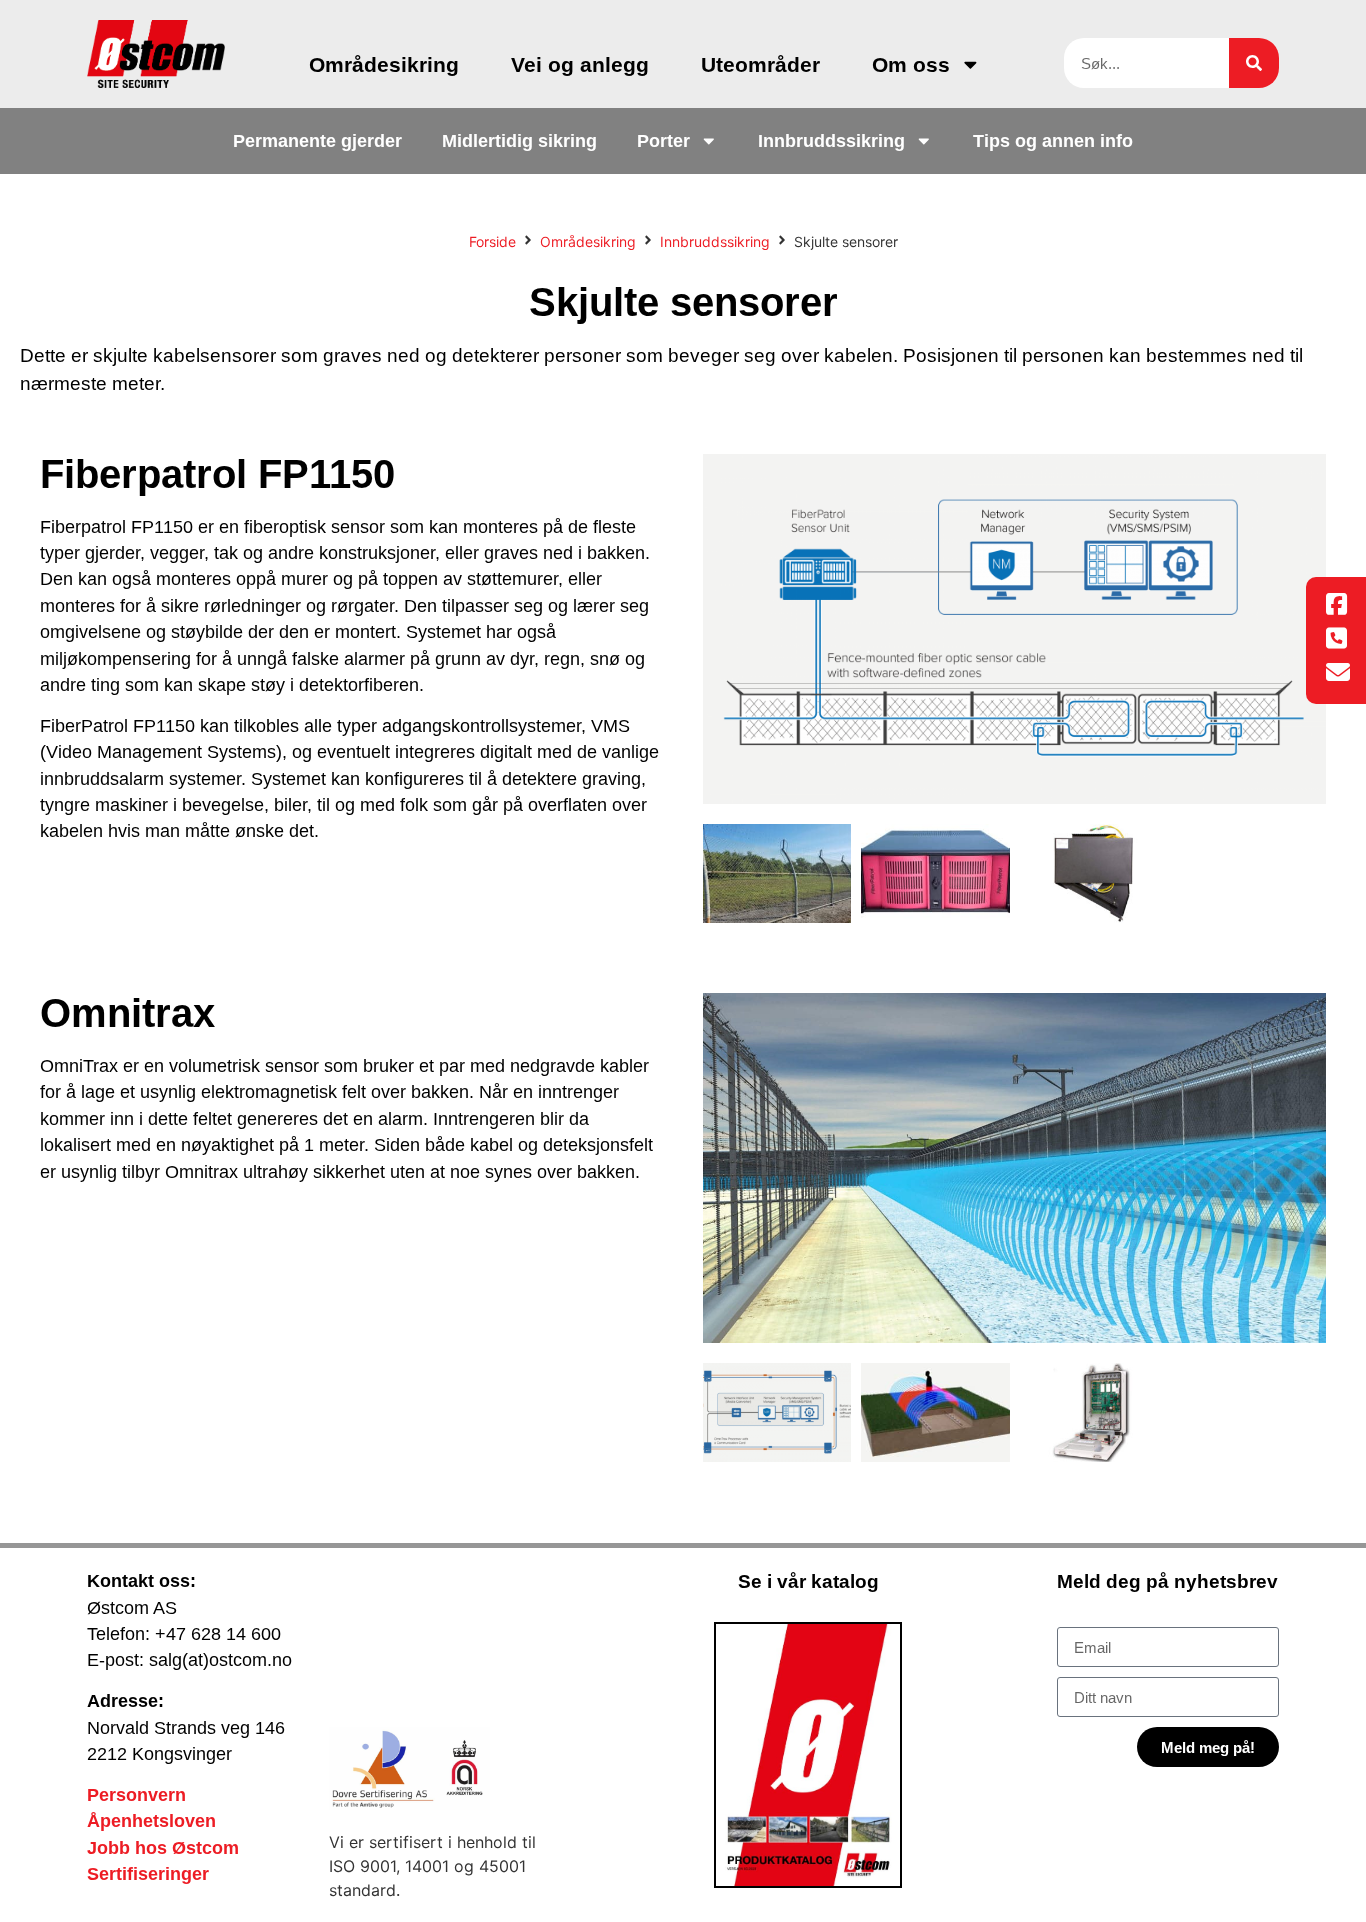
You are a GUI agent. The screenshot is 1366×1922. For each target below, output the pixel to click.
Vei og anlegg (580, 64)
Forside (492, 241)
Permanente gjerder (317, 141)
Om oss (911, 64)
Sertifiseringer (148, 1874)
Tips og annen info (1053, 141)
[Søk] (1254, 63)
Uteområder (760, 64)
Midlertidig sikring (519, 141)
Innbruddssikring (831, 141)
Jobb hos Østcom (163, 1848)
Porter (663, 141)
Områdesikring (384, 64)
